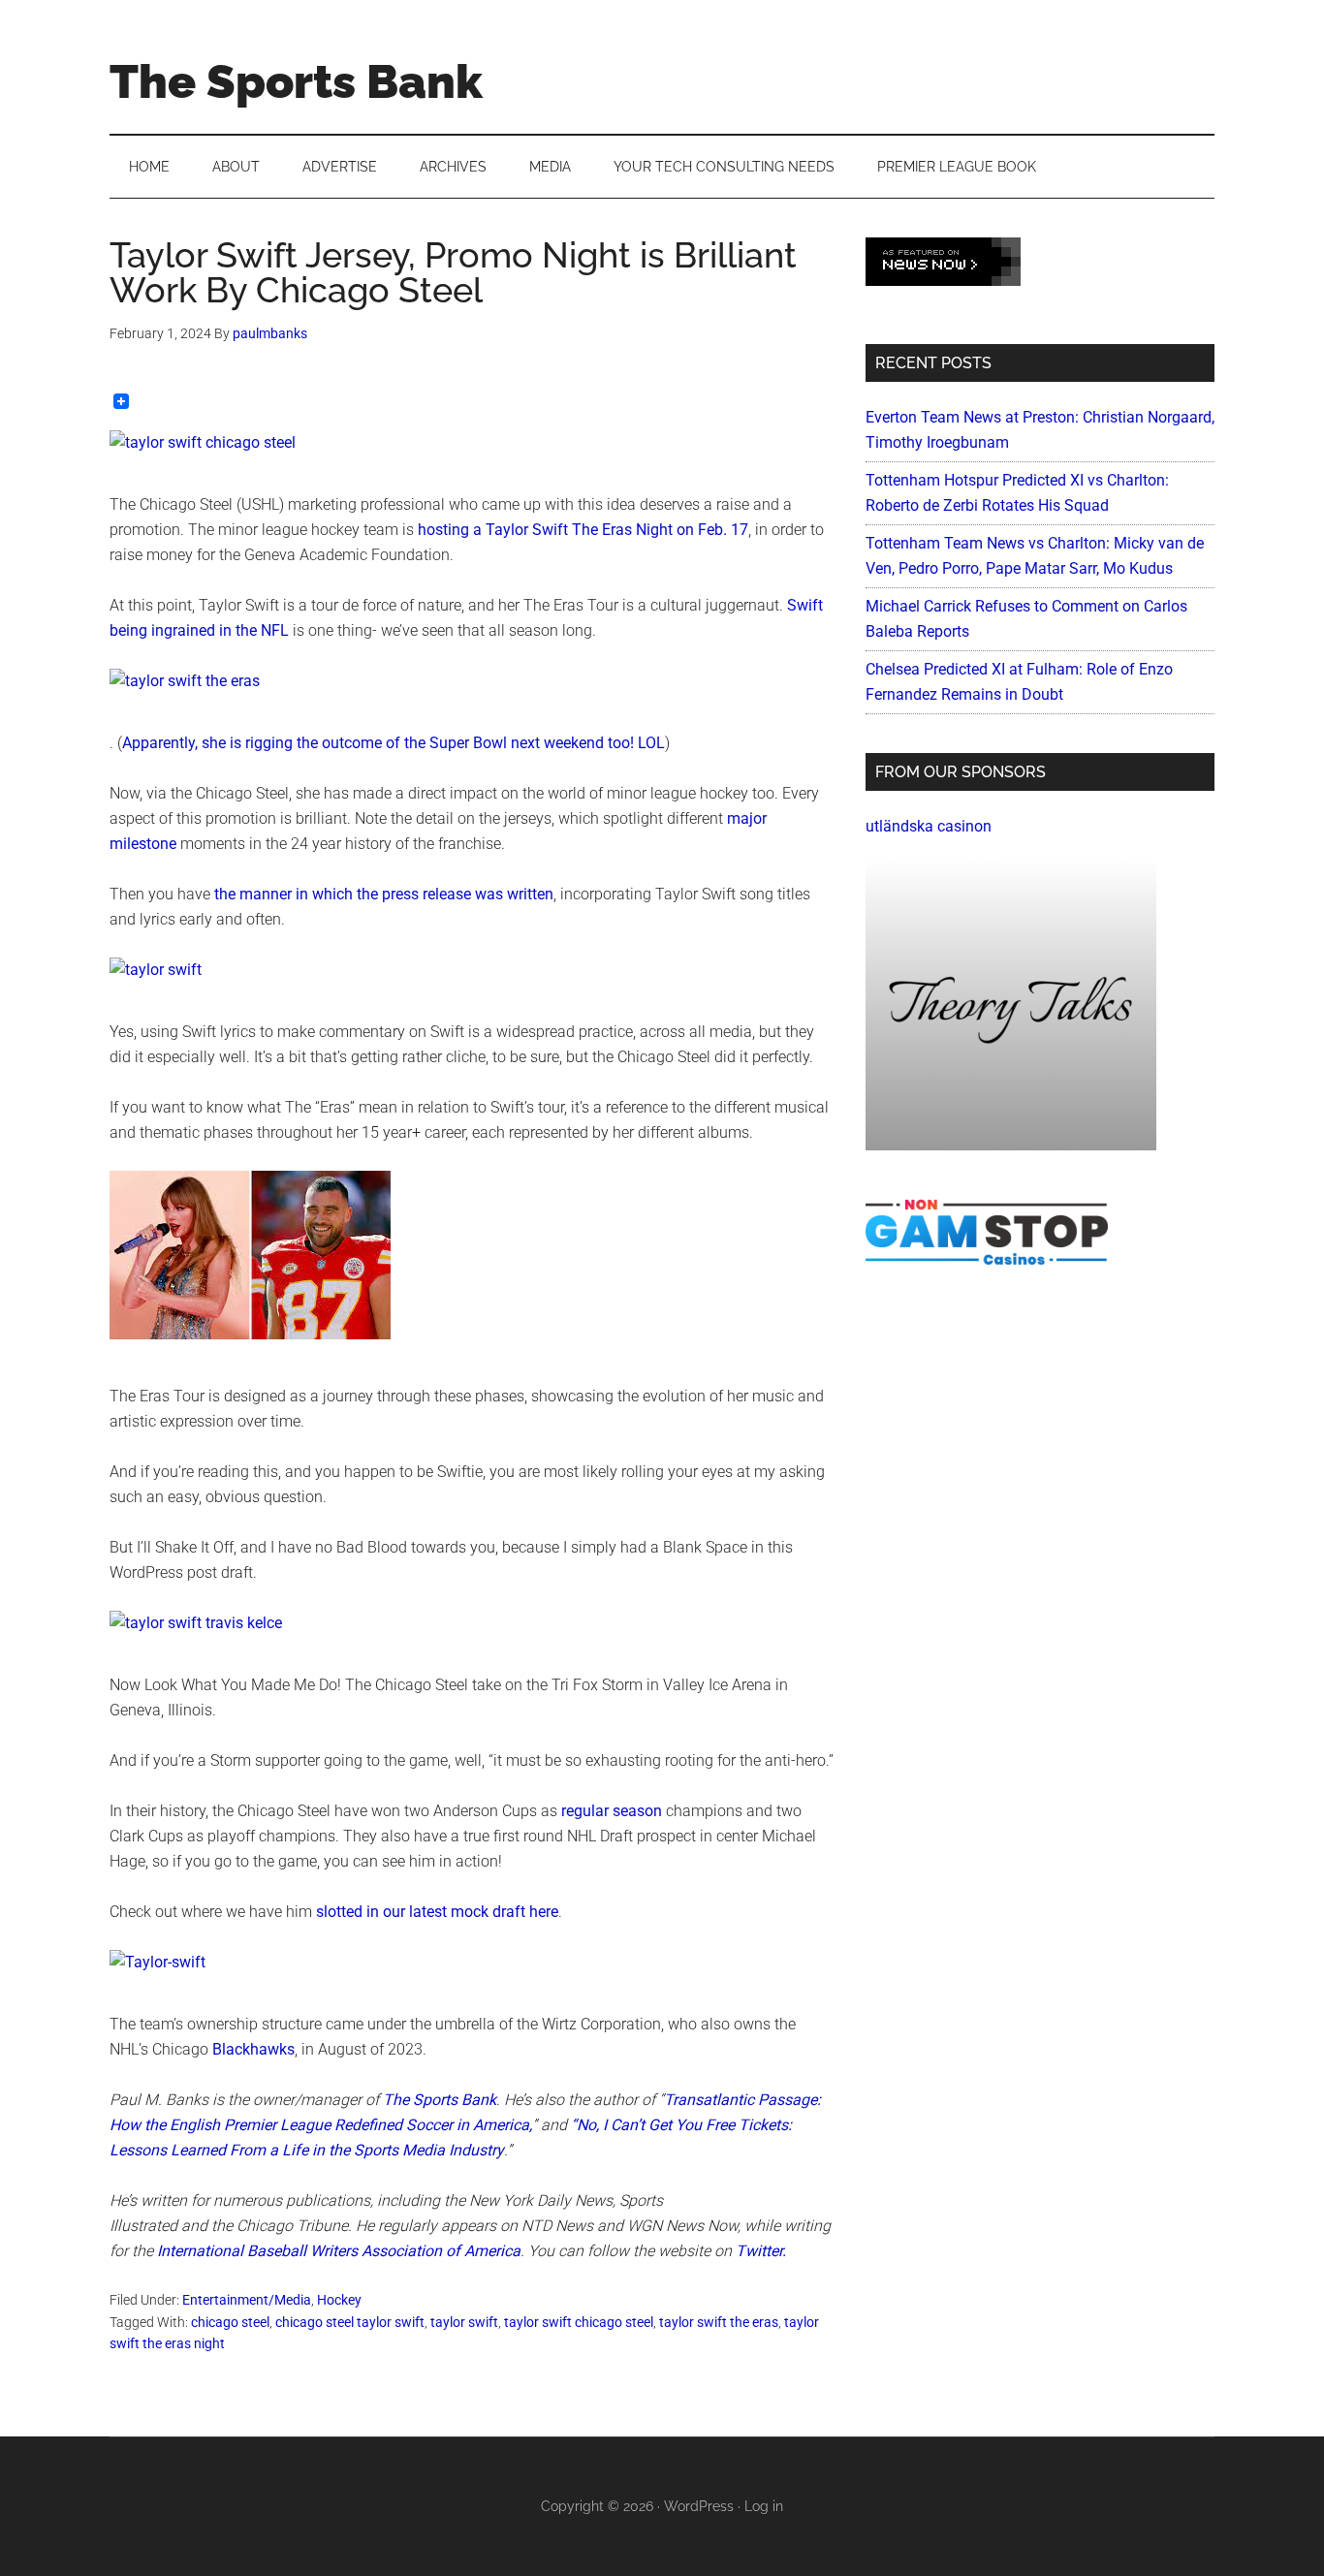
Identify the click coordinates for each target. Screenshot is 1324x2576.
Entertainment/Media (247, 2300)
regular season (612, 1811)
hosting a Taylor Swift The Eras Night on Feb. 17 (583, 530)
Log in (764, 2506)
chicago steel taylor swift (350, 2322)
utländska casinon (929, 826)
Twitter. (761, 2251)
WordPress (699, 2506)
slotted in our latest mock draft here (437, 1912)
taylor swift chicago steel (579, 2322)
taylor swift (464, 2322)
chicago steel (230, 2322)
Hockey (339, 2300)
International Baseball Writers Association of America (339, 2251)
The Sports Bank (296, 81)
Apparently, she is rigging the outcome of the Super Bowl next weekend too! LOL (394, 743)
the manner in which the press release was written (384, 894)
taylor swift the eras (719, 2322)
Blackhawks (253, 2049)
